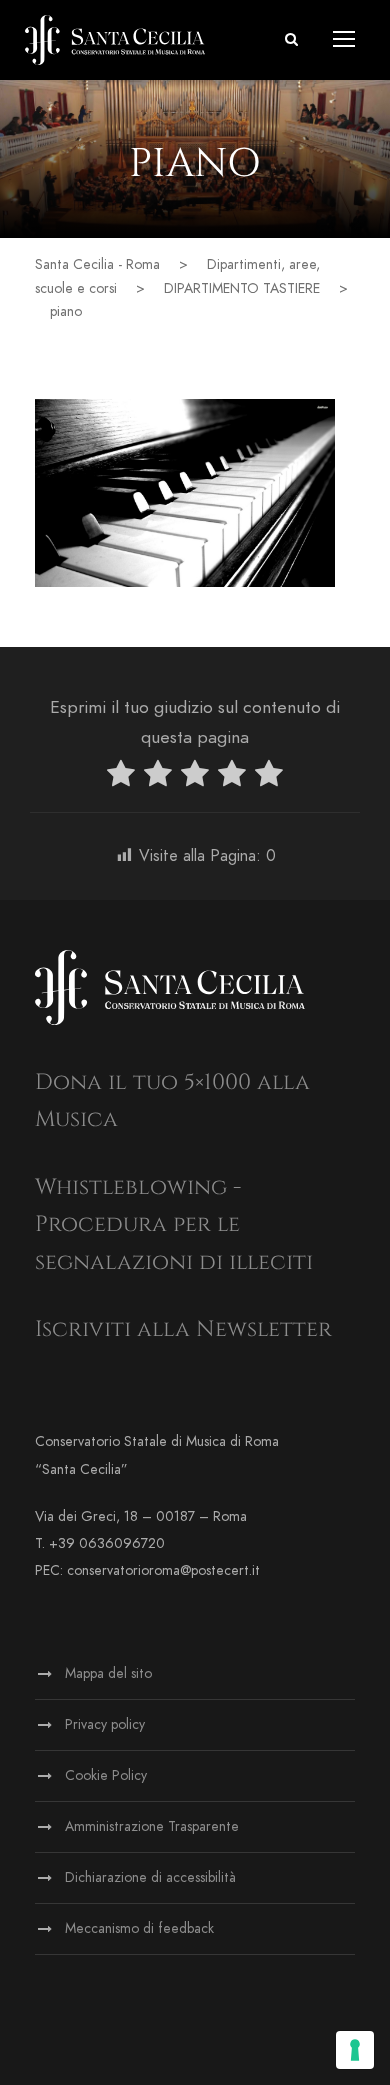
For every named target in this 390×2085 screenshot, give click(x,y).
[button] (291, 39)
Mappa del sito (108, 1673)
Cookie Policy (106, 1775)
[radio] (121, 777)
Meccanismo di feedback (139, 1928)
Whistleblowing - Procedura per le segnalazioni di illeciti (174, 1225)
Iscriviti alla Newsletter (183, 1329)
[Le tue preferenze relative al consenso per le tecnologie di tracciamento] (355, 2050)
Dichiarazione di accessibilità (150, 1877)
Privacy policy (105, 1724)
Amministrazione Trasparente (152, 1826)
